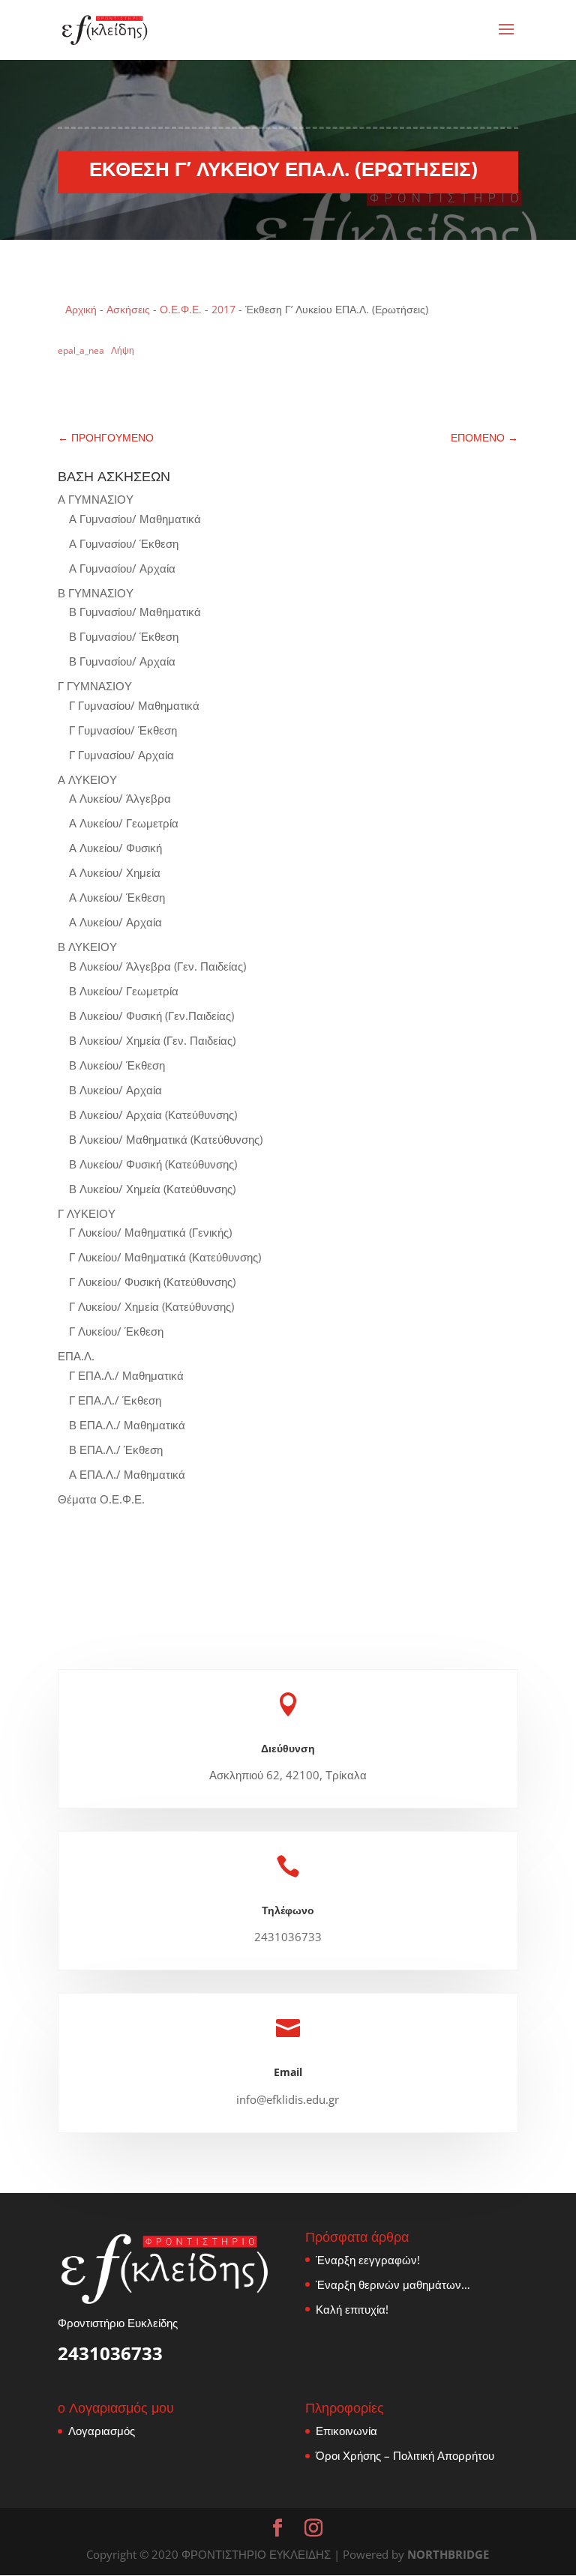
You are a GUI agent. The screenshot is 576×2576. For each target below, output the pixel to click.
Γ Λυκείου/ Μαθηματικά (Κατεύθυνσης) (165, 1257)
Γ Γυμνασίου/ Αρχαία (121, 755)
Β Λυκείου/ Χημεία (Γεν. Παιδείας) (152, 1040)
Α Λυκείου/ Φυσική (115, 848)
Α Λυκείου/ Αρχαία (115, 922)
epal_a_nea (81, 350)
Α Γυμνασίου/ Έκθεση (124, 543)
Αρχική (81, 309)
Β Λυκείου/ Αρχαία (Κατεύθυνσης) (153, 1114)
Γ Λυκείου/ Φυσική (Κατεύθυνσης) (152, 1282)
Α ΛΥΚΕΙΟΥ (87, 779)
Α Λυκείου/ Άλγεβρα (120, 798)
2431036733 (110, 2353)
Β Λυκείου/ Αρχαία (115, 1090)
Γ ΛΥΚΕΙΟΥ (87, 1213)
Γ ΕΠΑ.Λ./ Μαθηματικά (126, 1375)
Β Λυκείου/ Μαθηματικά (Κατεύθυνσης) (166, 1139)
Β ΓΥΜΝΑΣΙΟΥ (96, 593)
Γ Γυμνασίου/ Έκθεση (123, 730)
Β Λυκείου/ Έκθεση (117, 1065)
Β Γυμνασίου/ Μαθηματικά (135, 612)
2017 (223, 309)
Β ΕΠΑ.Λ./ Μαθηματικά (127, 1425)
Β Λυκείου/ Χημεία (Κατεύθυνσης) (152, 1189)
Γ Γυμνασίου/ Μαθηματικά (134, 705)
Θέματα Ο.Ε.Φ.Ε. (101, 1499)
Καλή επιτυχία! (352, 2309)
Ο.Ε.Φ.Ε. (181, 309)
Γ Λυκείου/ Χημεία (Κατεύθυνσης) (151, 1306)
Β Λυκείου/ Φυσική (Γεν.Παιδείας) (151, 1016)
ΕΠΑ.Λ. (76, 1356)
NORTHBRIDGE (448, 2554)
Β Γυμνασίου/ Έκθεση (124, 636)
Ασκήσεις (128, 309)
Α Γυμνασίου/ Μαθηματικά (135, 519)
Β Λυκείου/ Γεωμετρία (124, 991)
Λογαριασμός (102, 2431)
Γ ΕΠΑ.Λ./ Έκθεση (115, 1400)
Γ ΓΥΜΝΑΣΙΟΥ (95, 686)
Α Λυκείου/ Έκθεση (117, 897)
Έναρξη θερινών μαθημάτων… (393, 2284)
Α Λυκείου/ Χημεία (115, 872)
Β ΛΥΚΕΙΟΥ (87, 947)
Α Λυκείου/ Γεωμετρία (124, 823)
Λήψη (123, 350)
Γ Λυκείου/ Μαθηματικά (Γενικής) (150, 1232)
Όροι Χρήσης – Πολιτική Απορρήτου (405, 2455)
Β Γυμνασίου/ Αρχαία (122, 661)
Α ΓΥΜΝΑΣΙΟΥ (96, 499)
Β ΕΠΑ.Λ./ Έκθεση (116, 1450)
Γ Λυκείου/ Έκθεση (116, 1331)
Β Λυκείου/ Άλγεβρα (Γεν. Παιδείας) (157, 966)
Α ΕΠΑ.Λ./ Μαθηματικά (127, 1474)
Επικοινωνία (346, 2431)
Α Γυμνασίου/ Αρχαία (122, 568)
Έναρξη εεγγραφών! (368, 2260)
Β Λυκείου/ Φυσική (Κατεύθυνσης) (153, 1164)
